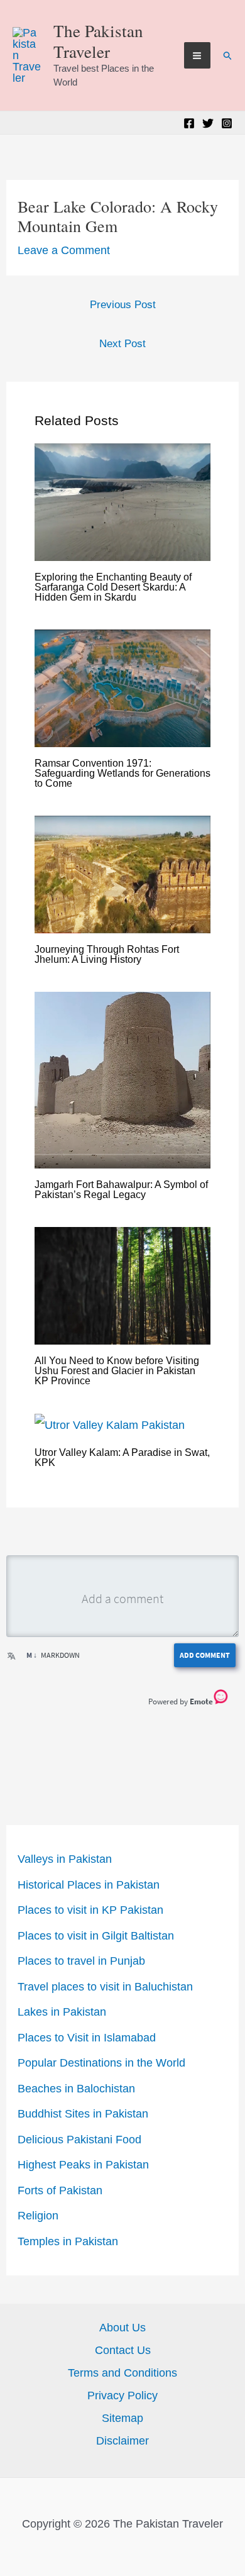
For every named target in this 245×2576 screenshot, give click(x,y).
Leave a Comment (64, 250)
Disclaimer (122, 2441)
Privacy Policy (122, 2396)
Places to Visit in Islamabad (87, 2038)
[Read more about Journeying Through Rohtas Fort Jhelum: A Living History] (123, 874)
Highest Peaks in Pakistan (83, 2165)
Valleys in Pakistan (65, 1859)
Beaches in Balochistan (76, 2089)
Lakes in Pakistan (62, 2012)
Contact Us (123, 2350)
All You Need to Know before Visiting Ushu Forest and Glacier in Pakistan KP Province (117, 1371)
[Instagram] (227, 123)
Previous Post (123, 305)
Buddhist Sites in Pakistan (83, 2114)
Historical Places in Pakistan (89, 1885)
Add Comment (205, 1655)
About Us (122, 2328)
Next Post (122, 344)
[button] (228, 56)
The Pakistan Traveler (98, 41)
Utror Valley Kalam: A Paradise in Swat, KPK (122, 1457)
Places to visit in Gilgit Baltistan (96, 1936)
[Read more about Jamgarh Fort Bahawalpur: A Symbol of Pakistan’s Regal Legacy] (123, 1080)
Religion (38, 2216)
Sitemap (122, 2418)
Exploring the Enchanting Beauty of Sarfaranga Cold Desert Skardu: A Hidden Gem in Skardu (113, 587)
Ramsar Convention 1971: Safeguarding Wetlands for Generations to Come (122, 773)
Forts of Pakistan (60, 2190)
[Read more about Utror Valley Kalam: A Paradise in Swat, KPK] (110, 1424)
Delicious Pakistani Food (79, 2140)
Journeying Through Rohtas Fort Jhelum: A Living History (107, 954)
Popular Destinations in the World (101, 2063)
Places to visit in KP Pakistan (90, 1910)
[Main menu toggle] (197, 55)
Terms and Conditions (122, 2373)
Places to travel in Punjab (81, 1961)
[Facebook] (189, 123)
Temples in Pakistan (68, 2241)
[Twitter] (208, 123)
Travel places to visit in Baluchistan (105, 1987)
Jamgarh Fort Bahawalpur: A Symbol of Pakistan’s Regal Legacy (121, 1190)
